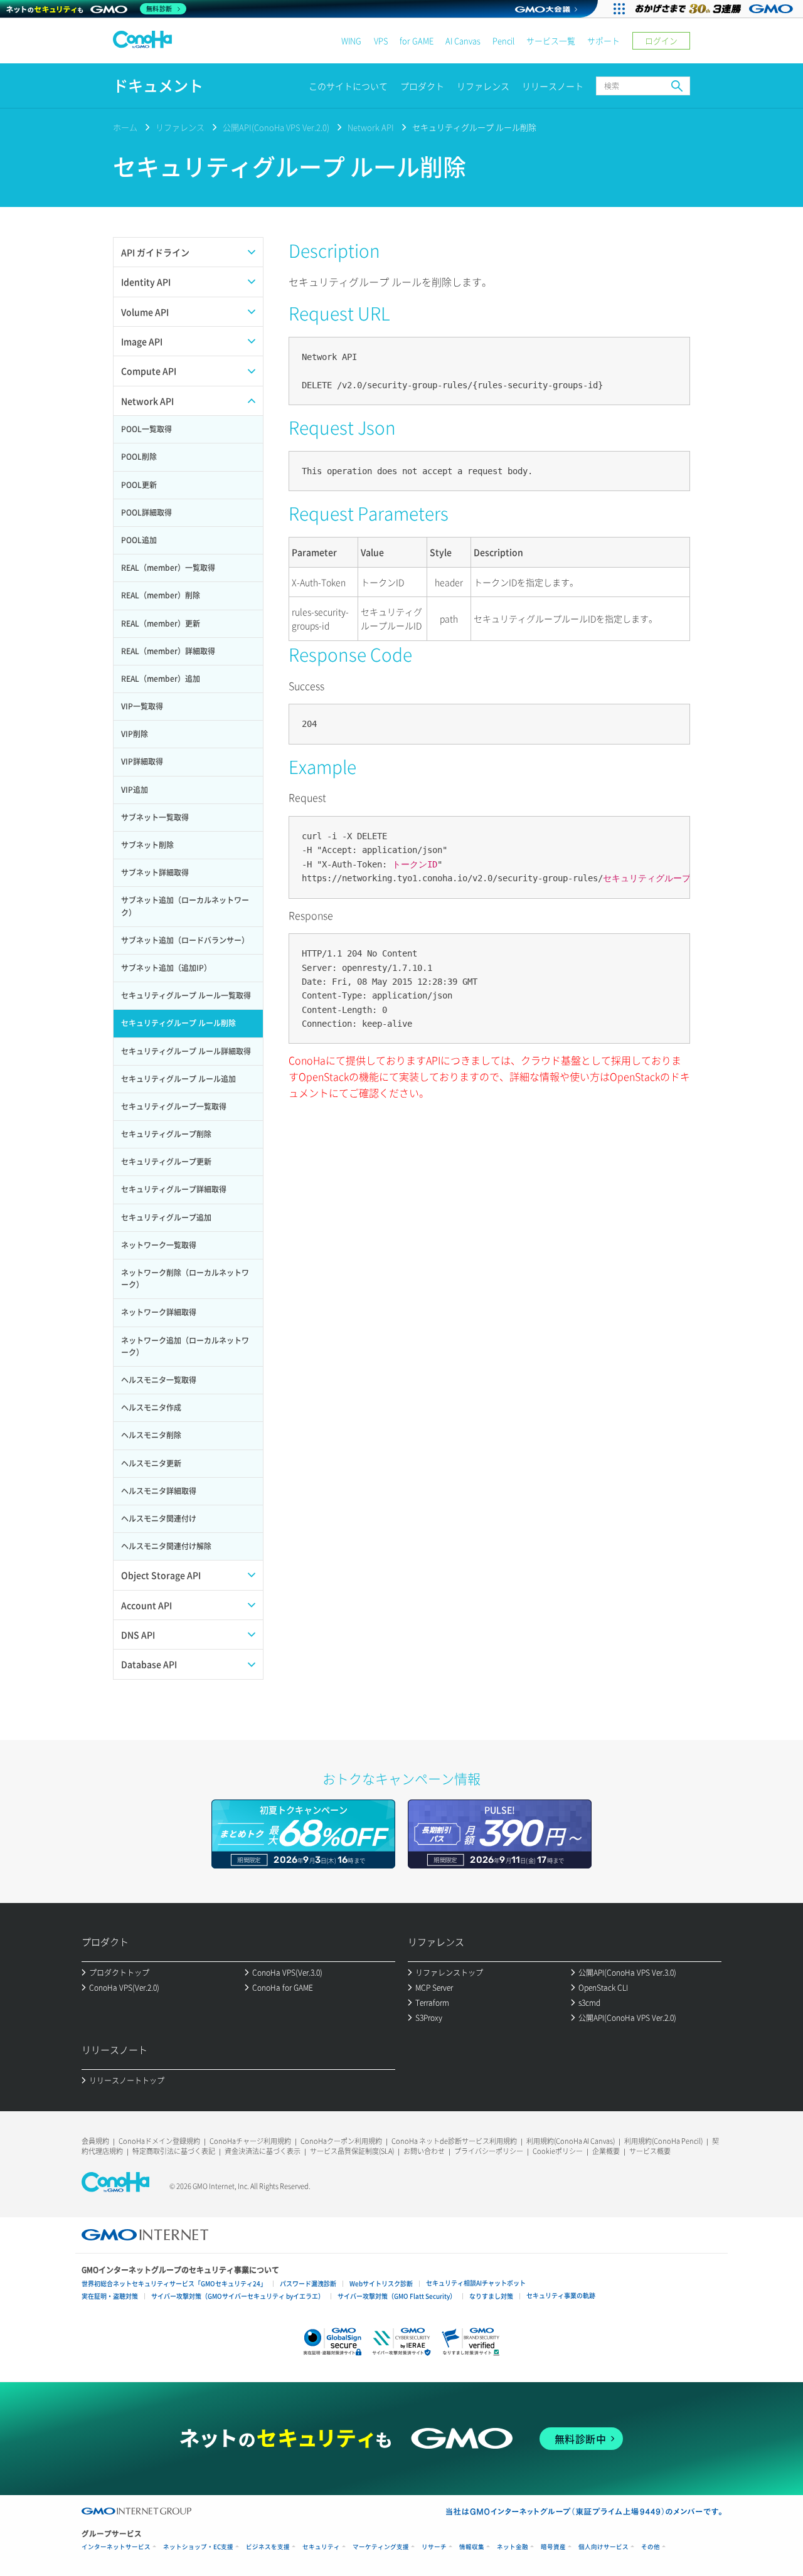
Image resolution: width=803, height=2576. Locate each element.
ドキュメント (158, 86)
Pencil (503, 40)
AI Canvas (463, 40)
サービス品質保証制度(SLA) (352, 2151)
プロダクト (422, 86)
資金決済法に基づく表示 (263, 2151)
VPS (381, 40)
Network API (371, 127)
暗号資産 (553, 2547)
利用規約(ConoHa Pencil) (663, 2141)
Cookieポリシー (558, 2151)
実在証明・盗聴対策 (110, 2296)
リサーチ (434, 2547)
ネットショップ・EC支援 (198, 2547)
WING (351, 40)
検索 (677, 86)
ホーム (125, 127)
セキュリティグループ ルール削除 (474, 127)
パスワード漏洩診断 (308, 2283)
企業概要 (606, 2151)
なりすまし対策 (491, 2296)
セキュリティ (321, 2547)
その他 (651, 2547)
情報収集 (472, 2547)
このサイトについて (348, 86)
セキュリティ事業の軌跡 (561, 2295)
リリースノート (553, 86)
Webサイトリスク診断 (381, 2283)
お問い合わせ (424, 2151)
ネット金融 (513, 2547)
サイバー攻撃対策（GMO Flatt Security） (397, 2296)
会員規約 (95, 2141)
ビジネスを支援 (268, 2547)
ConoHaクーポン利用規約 (341, 2141)
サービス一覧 (551, 40)
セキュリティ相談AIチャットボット (476, 2283)
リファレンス (483, 86)
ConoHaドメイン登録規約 (159, 2141)
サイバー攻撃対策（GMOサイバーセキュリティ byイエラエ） (238, 2296)
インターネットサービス (116, 2547)
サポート (604, 40)
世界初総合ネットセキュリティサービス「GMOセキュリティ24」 (174, 2283)
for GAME (417, 40)
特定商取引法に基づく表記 (174, 2151)
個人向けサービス (604, 2547)
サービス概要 (650, 2151)
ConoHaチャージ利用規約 (250, 2141)
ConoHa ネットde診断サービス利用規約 (454, 2141)
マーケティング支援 (381, 2547)
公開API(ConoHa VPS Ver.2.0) (276, 127)
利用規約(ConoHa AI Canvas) (571, 2141)
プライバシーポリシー (489, 2151)
